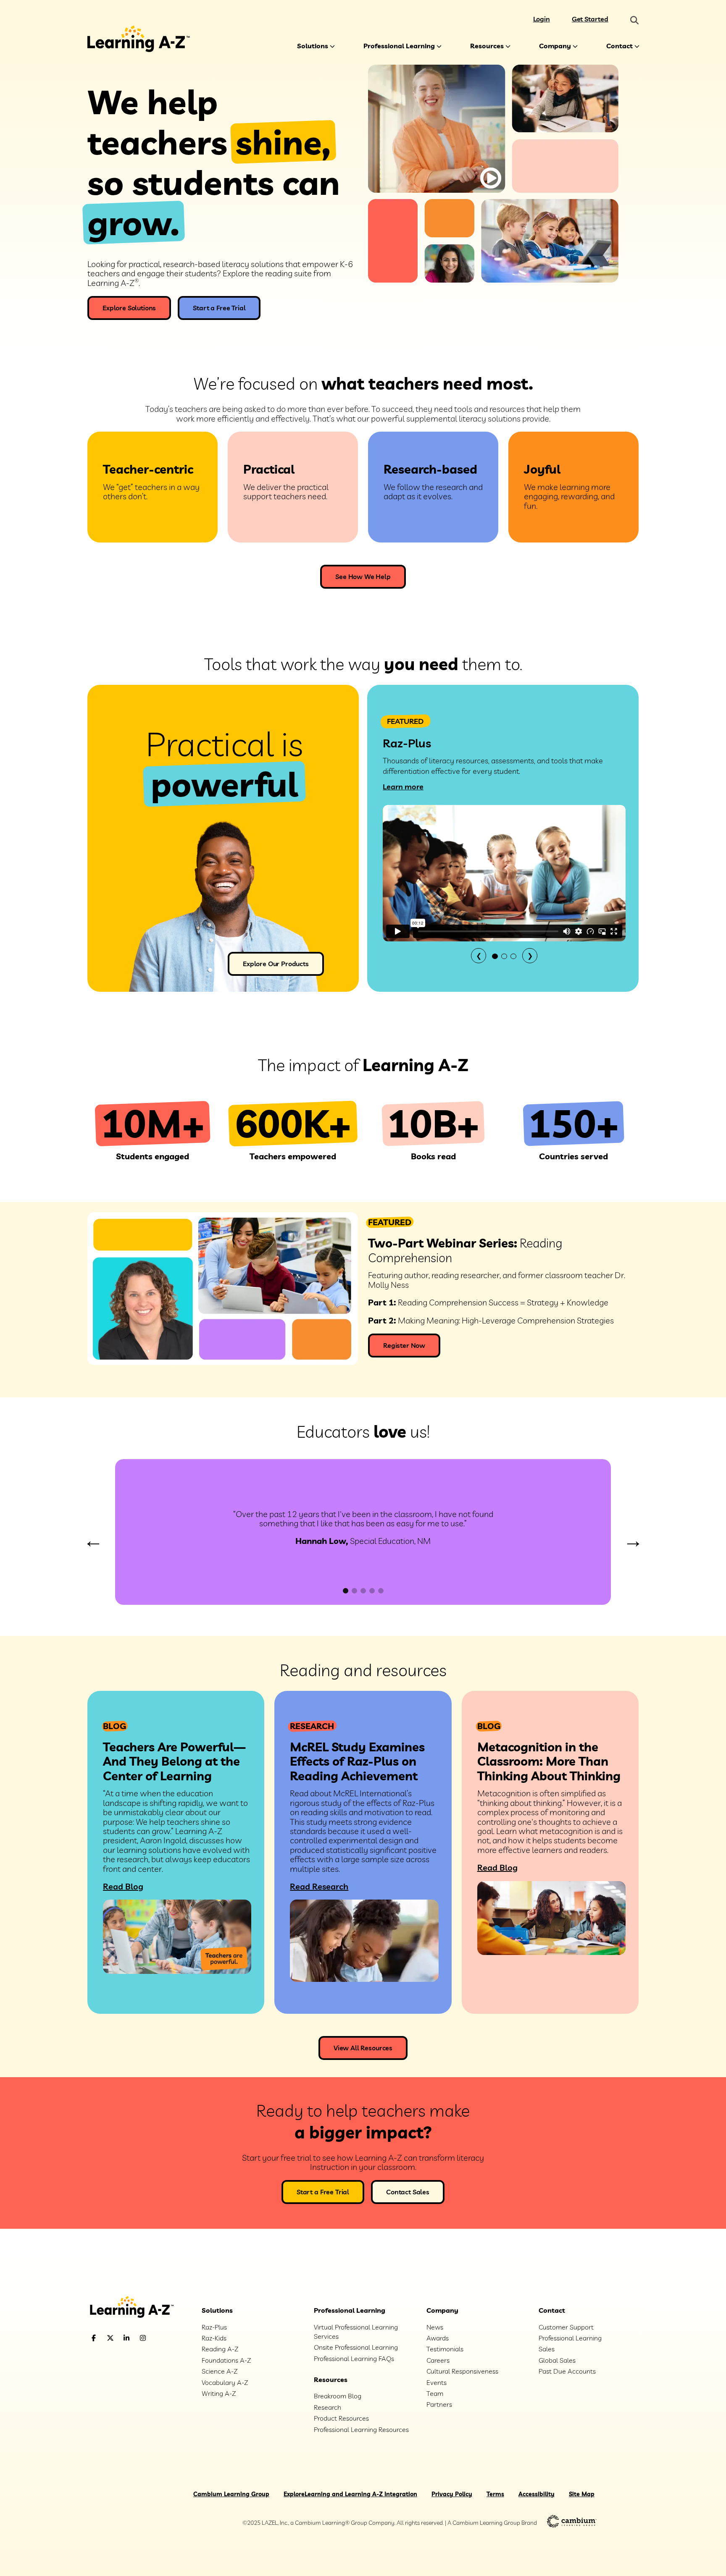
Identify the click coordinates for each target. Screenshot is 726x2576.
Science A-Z (220, 2371)
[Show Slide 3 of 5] (363, 1591)
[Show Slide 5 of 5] (381, 1591)
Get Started (590, 19)
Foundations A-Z (226, 2360)
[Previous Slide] (93, 1542)
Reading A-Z (220, 2349)
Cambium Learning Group (231, 2494)
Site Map (582, 2494)
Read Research (319, 1886)
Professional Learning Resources (361, 2429)
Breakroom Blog (338, 2396)
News (435, 2327)
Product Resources (341, 2418)
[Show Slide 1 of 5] (346, 1591)
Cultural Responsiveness (462, 2371)
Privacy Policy (452, 2494)
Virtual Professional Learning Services (356, 2332)
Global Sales (557, 2360)
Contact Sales (408, 2192)
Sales (547, 2349)
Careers (438, 2360)
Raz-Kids (214, 2338)
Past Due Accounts (567, 2371)
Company (555, 46)
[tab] (495, 956)
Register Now (404, 1345)
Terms (495, 2494)
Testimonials (445, 2349)
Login (542, 19)
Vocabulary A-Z (225, 2382)
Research (327, 2407)
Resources (487, 46)
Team (435, 2393)
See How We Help (363, 577)
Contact (619, 46)
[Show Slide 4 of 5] (372, 1591)
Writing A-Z (219, 2393)
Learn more (403, 787)
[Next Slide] (633, 1542)
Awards (438, 2338)
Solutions (313, 46)
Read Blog (123, 1886)
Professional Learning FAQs (354, 2358)
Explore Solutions (129, 308)
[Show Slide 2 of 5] (354, 1591)
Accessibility (537, 2494)
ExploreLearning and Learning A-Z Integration (350, 2494)
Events (437, 2382)
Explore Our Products (276, 964)
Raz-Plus (214, 2327)
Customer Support (566, 2327)
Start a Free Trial (219, 308)
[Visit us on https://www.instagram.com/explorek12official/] (164, 2338)
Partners (439, 2404)
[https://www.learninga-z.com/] (138, 2308)
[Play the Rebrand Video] (491, 178)
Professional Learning (399, 46)
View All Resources (363, 2048)
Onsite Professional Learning (356, 2347)
